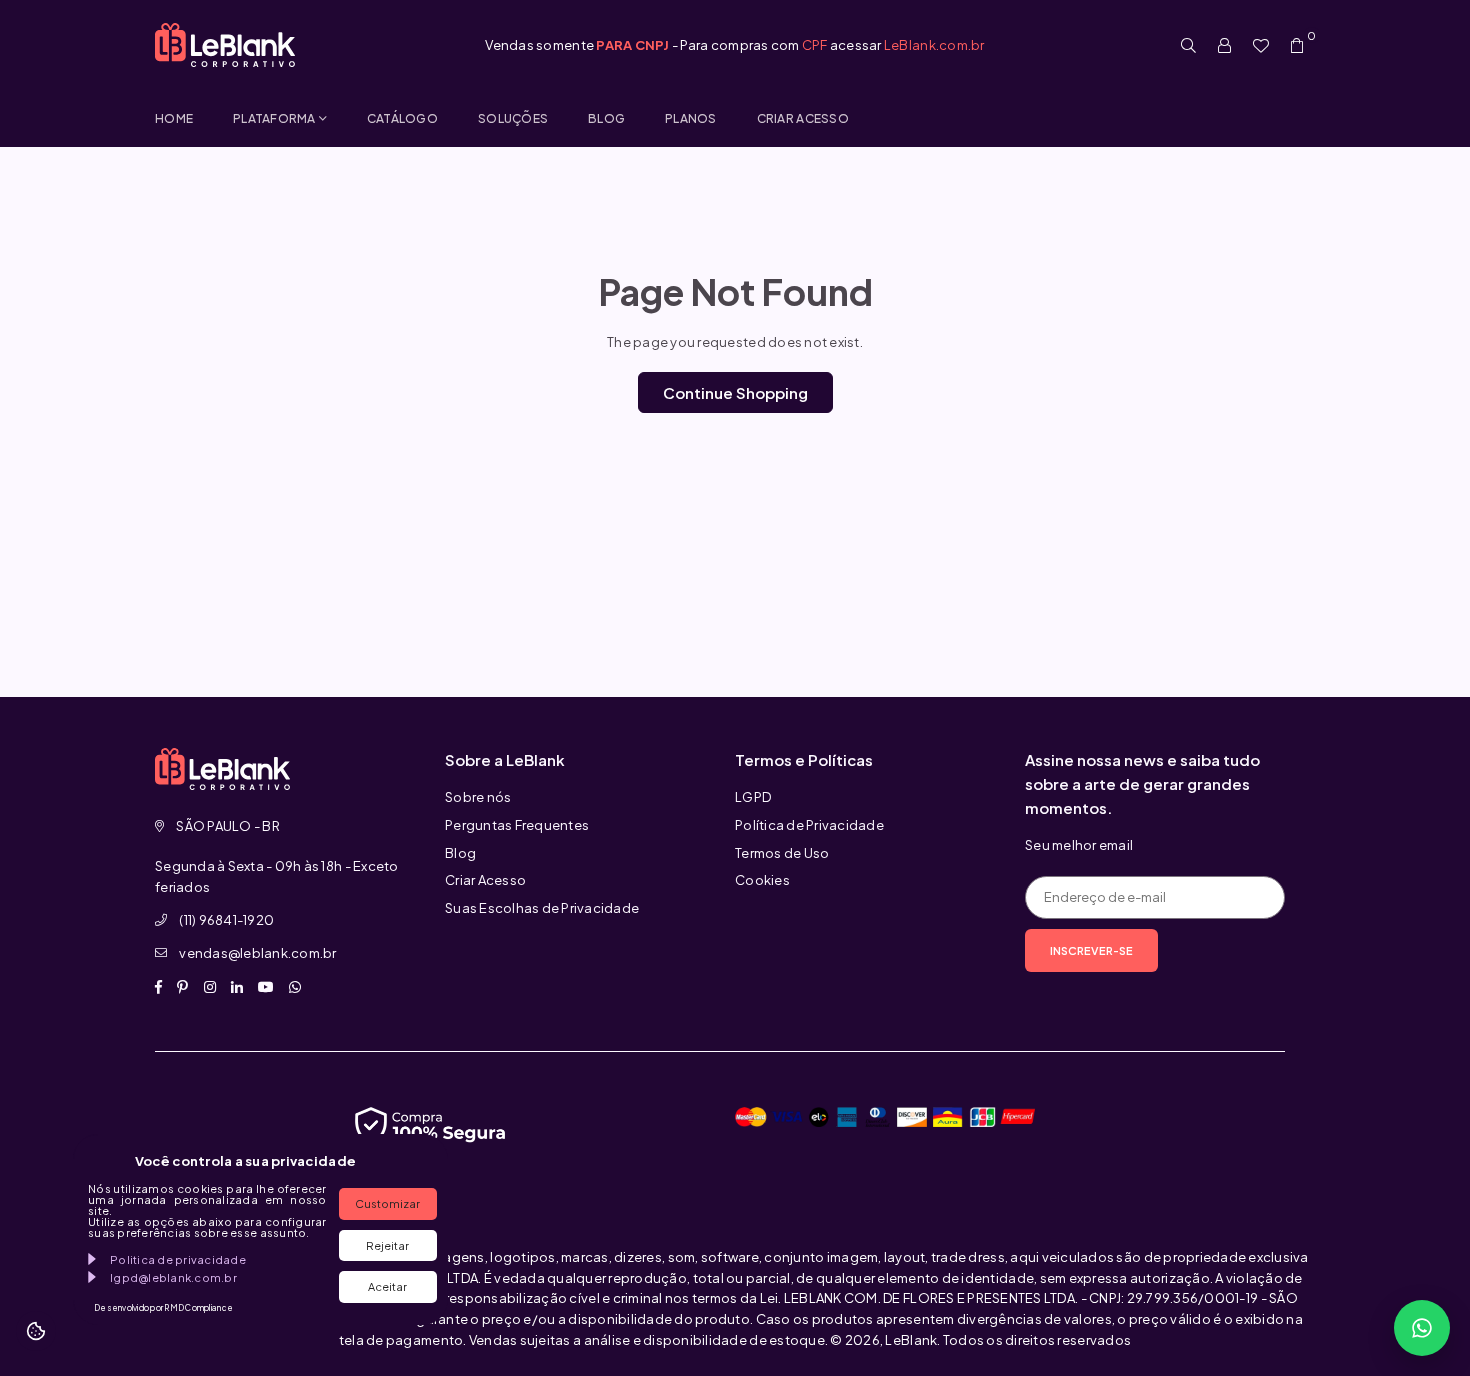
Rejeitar (387, 1245)
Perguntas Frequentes (517, 825)
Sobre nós (478, 797)
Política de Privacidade (809, 825)
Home (174, 118)
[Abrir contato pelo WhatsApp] (1422, 1328)
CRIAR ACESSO (803, 118)
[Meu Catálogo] (1261, 45)
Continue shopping (735, 392)
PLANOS (691, 118)
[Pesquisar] (1189, 45)
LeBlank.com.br (934, 45)
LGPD (753, 797)
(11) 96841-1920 (226, 920)
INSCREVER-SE (1091, 950)
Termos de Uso (782, 853)
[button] (1297, 45)
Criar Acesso (485, 880)
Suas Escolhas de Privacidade (542, 908)
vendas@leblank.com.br (257, 953)
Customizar (387, 1203)
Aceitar (387, 1286)
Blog (606, 118)
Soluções (513, 118)
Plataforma (274, 118)
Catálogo (402, 118)
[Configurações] (1225, 45)
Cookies (762, 880)
